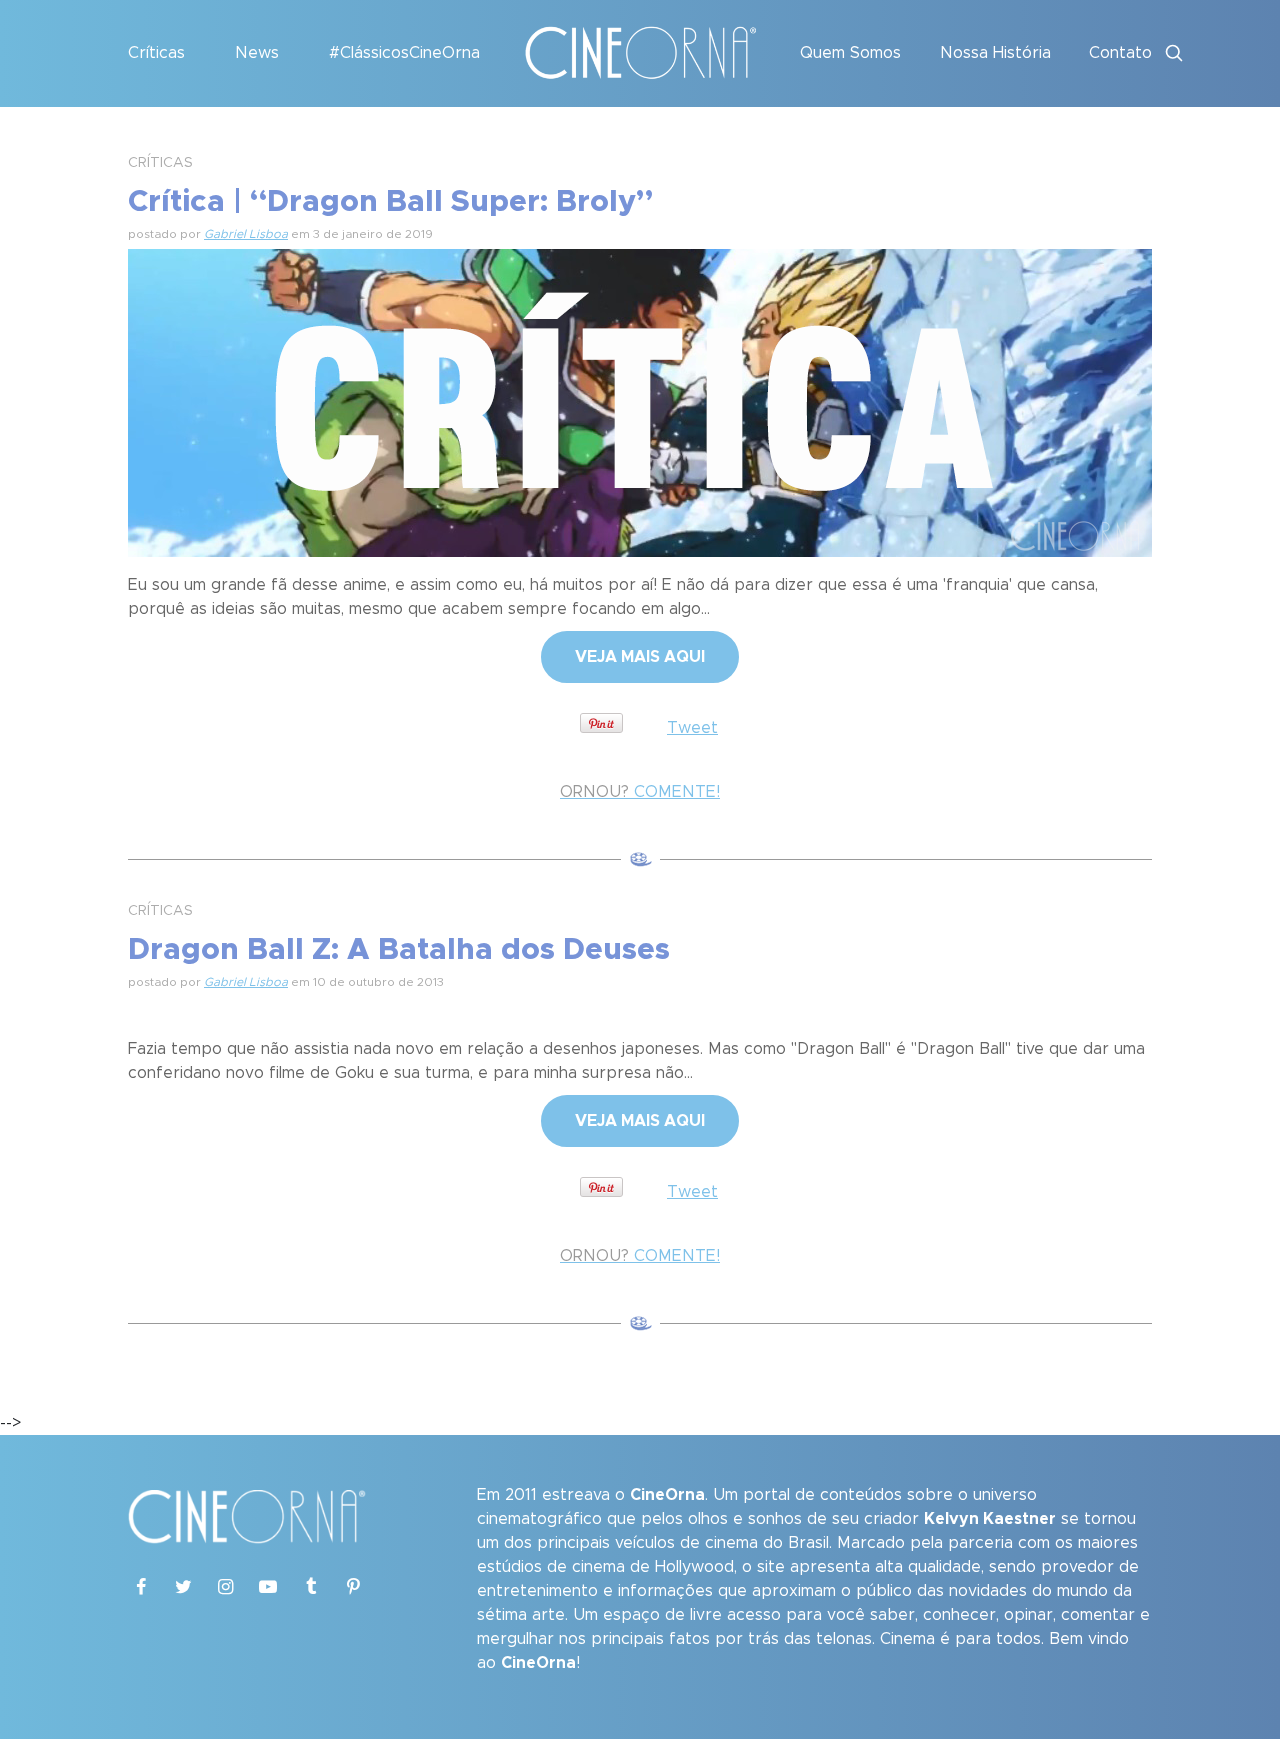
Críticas (156, 53)
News (257, 53)
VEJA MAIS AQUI (640, 657)
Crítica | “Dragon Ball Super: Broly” (390, 202)
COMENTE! (640, 792)
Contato (1120, 53)
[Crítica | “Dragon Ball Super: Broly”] (640, 400)
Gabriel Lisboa (246, 234)
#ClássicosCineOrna (404, 53)
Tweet (692, 728)
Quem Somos (850, 53)
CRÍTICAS (160, 163)
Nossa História (995, 53)
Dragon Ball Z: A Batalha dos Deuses (399, 950)
